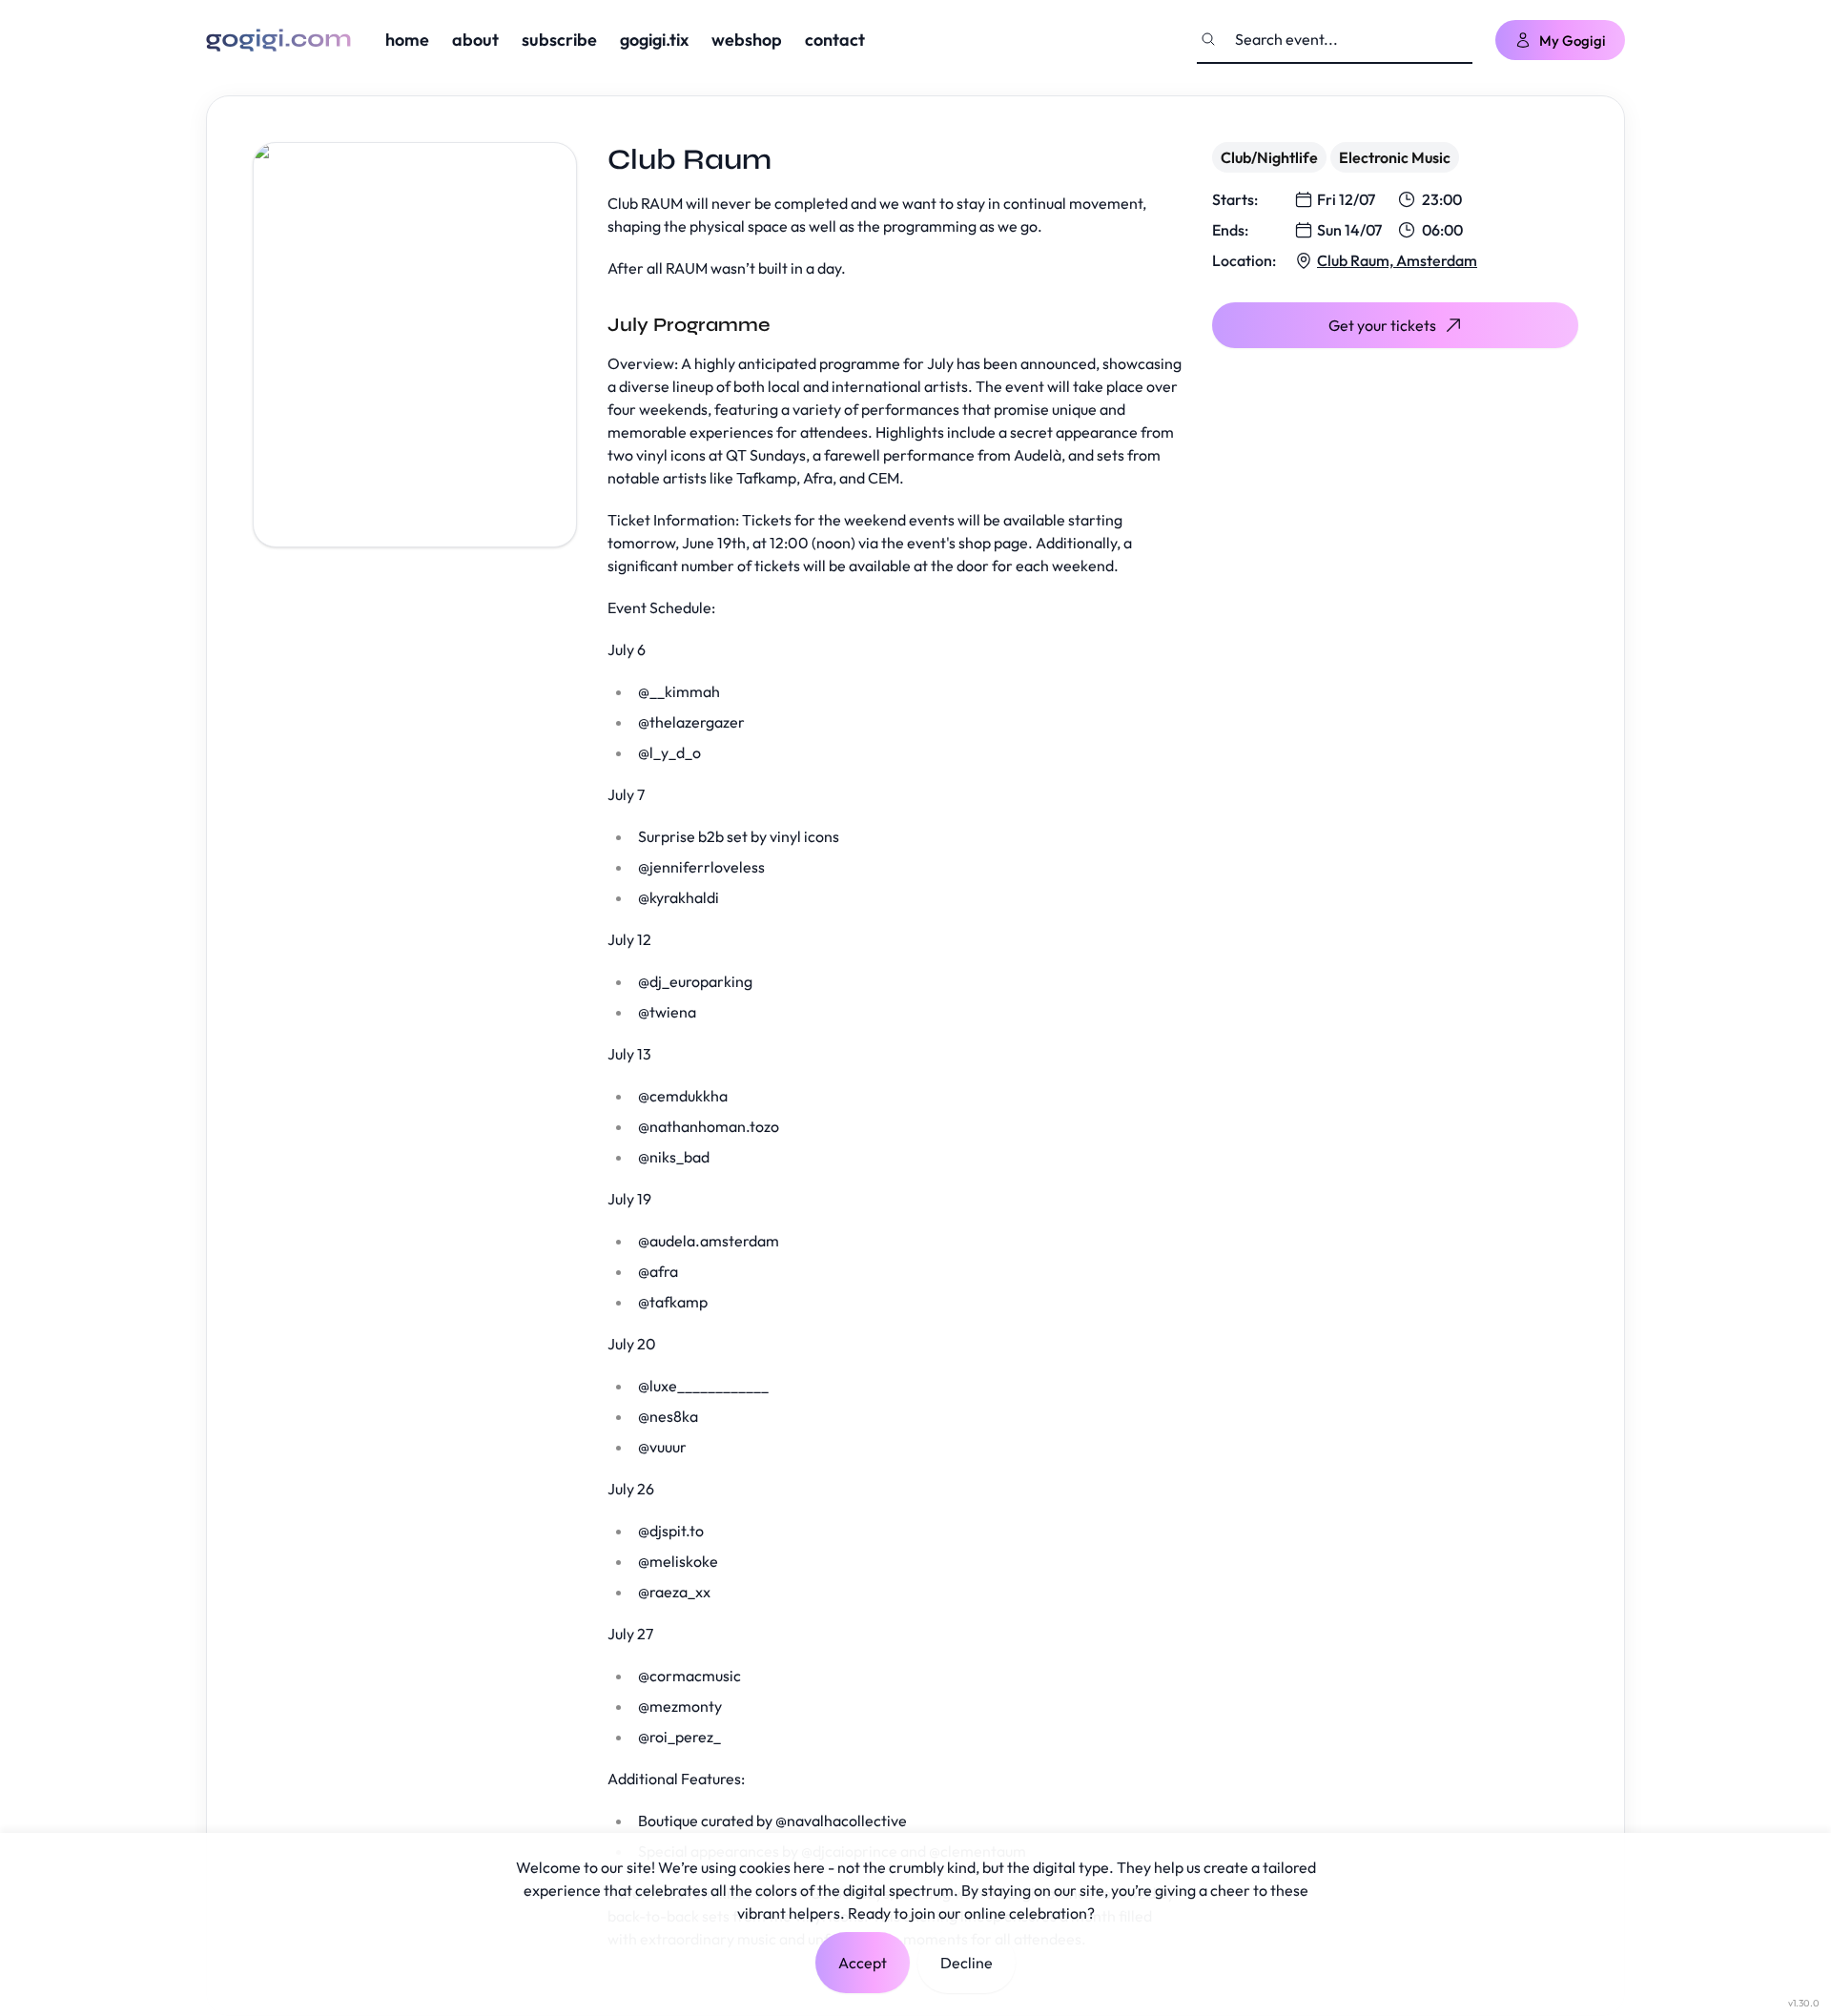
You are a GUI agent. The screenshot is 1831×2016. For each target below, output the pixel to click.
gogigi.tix (654, 40)
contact (835, 40)
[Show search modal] (1208, 39)
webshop (747, 40)
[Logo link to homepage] (278, 40)
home (407, 40)
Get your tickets (1382, 325)
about (475, 40)
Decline (967, 1963)
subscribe (559, 40)
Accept (863, 1963)
